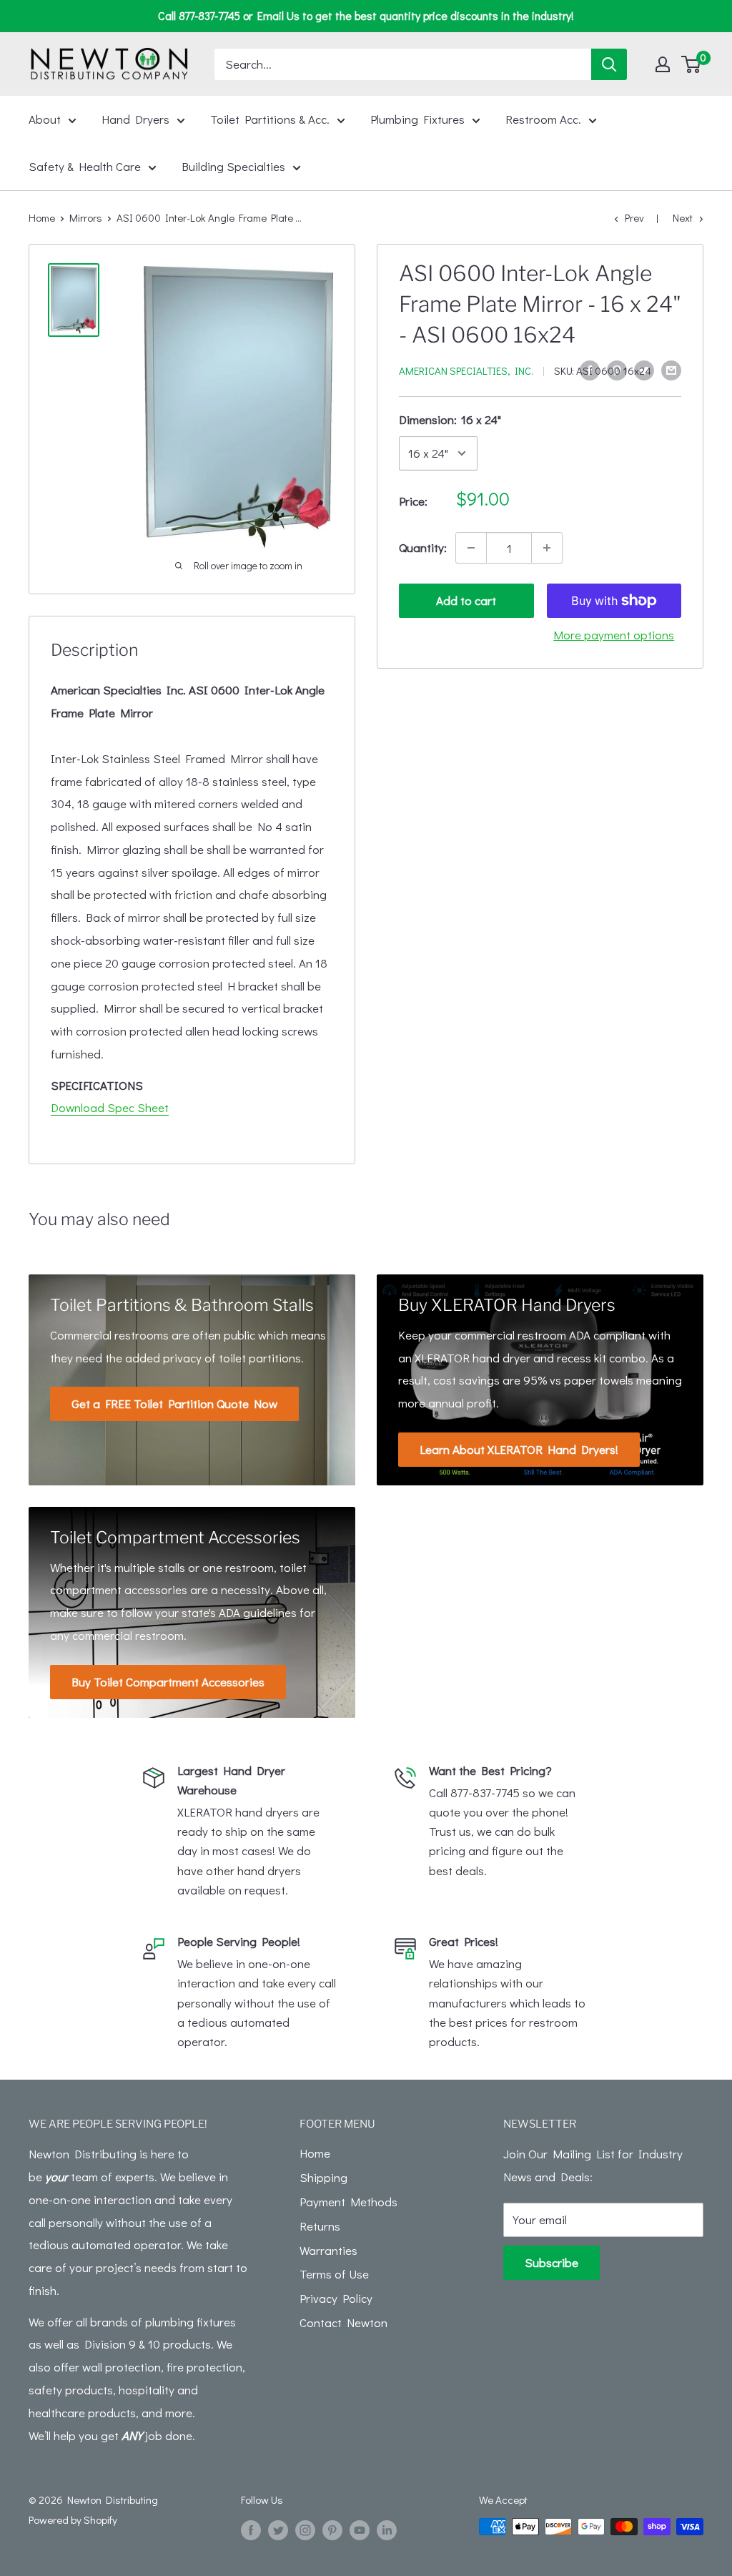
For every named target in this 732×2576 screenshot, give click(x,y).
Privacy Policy (336, 2298)
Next (683, 217)
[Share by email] (671, 369)
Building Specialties (233, 166)
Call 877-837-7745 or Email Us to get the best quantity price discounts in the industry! (366, 15)
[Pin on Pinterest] (617, 369)
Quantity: (423, 547)
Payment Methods (348, 2202)
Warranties (328, 2250)
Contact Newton (343, 2322)
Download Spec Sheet (110, 1107)
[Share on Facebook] (590, 369)
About (45, 119)
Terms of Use (334, 2274)
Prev (634, 217)
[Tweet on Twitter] (644, 369)
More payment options (614, 635)
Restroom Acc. (543, 119)
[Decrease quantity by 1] (471, 548)
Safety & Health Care (85, 166)
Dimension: (450, 419)
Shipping (323, 2177)
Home (42, 217)
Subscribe (552, 2262)
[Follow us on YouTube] (360, 2529)
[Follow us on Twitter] (278, 2529)
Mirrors (86, 217)
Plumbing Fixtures (417, 119)
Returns (320, 2226)
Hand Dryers (135, 119)
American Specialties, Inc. (466, 370)
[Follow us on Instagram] (305, 2529)
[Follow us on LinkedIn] (387, 2529)
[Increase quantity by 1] (547, 548)
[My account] (663, 64)
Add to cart (466, 600)
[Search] (609, 64)
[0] (692, 64)
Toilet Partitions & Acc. (270, 119)
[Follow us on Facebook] (251, 2529)
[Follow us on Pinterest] (332, 2529)
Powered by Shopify (73, 2520)
